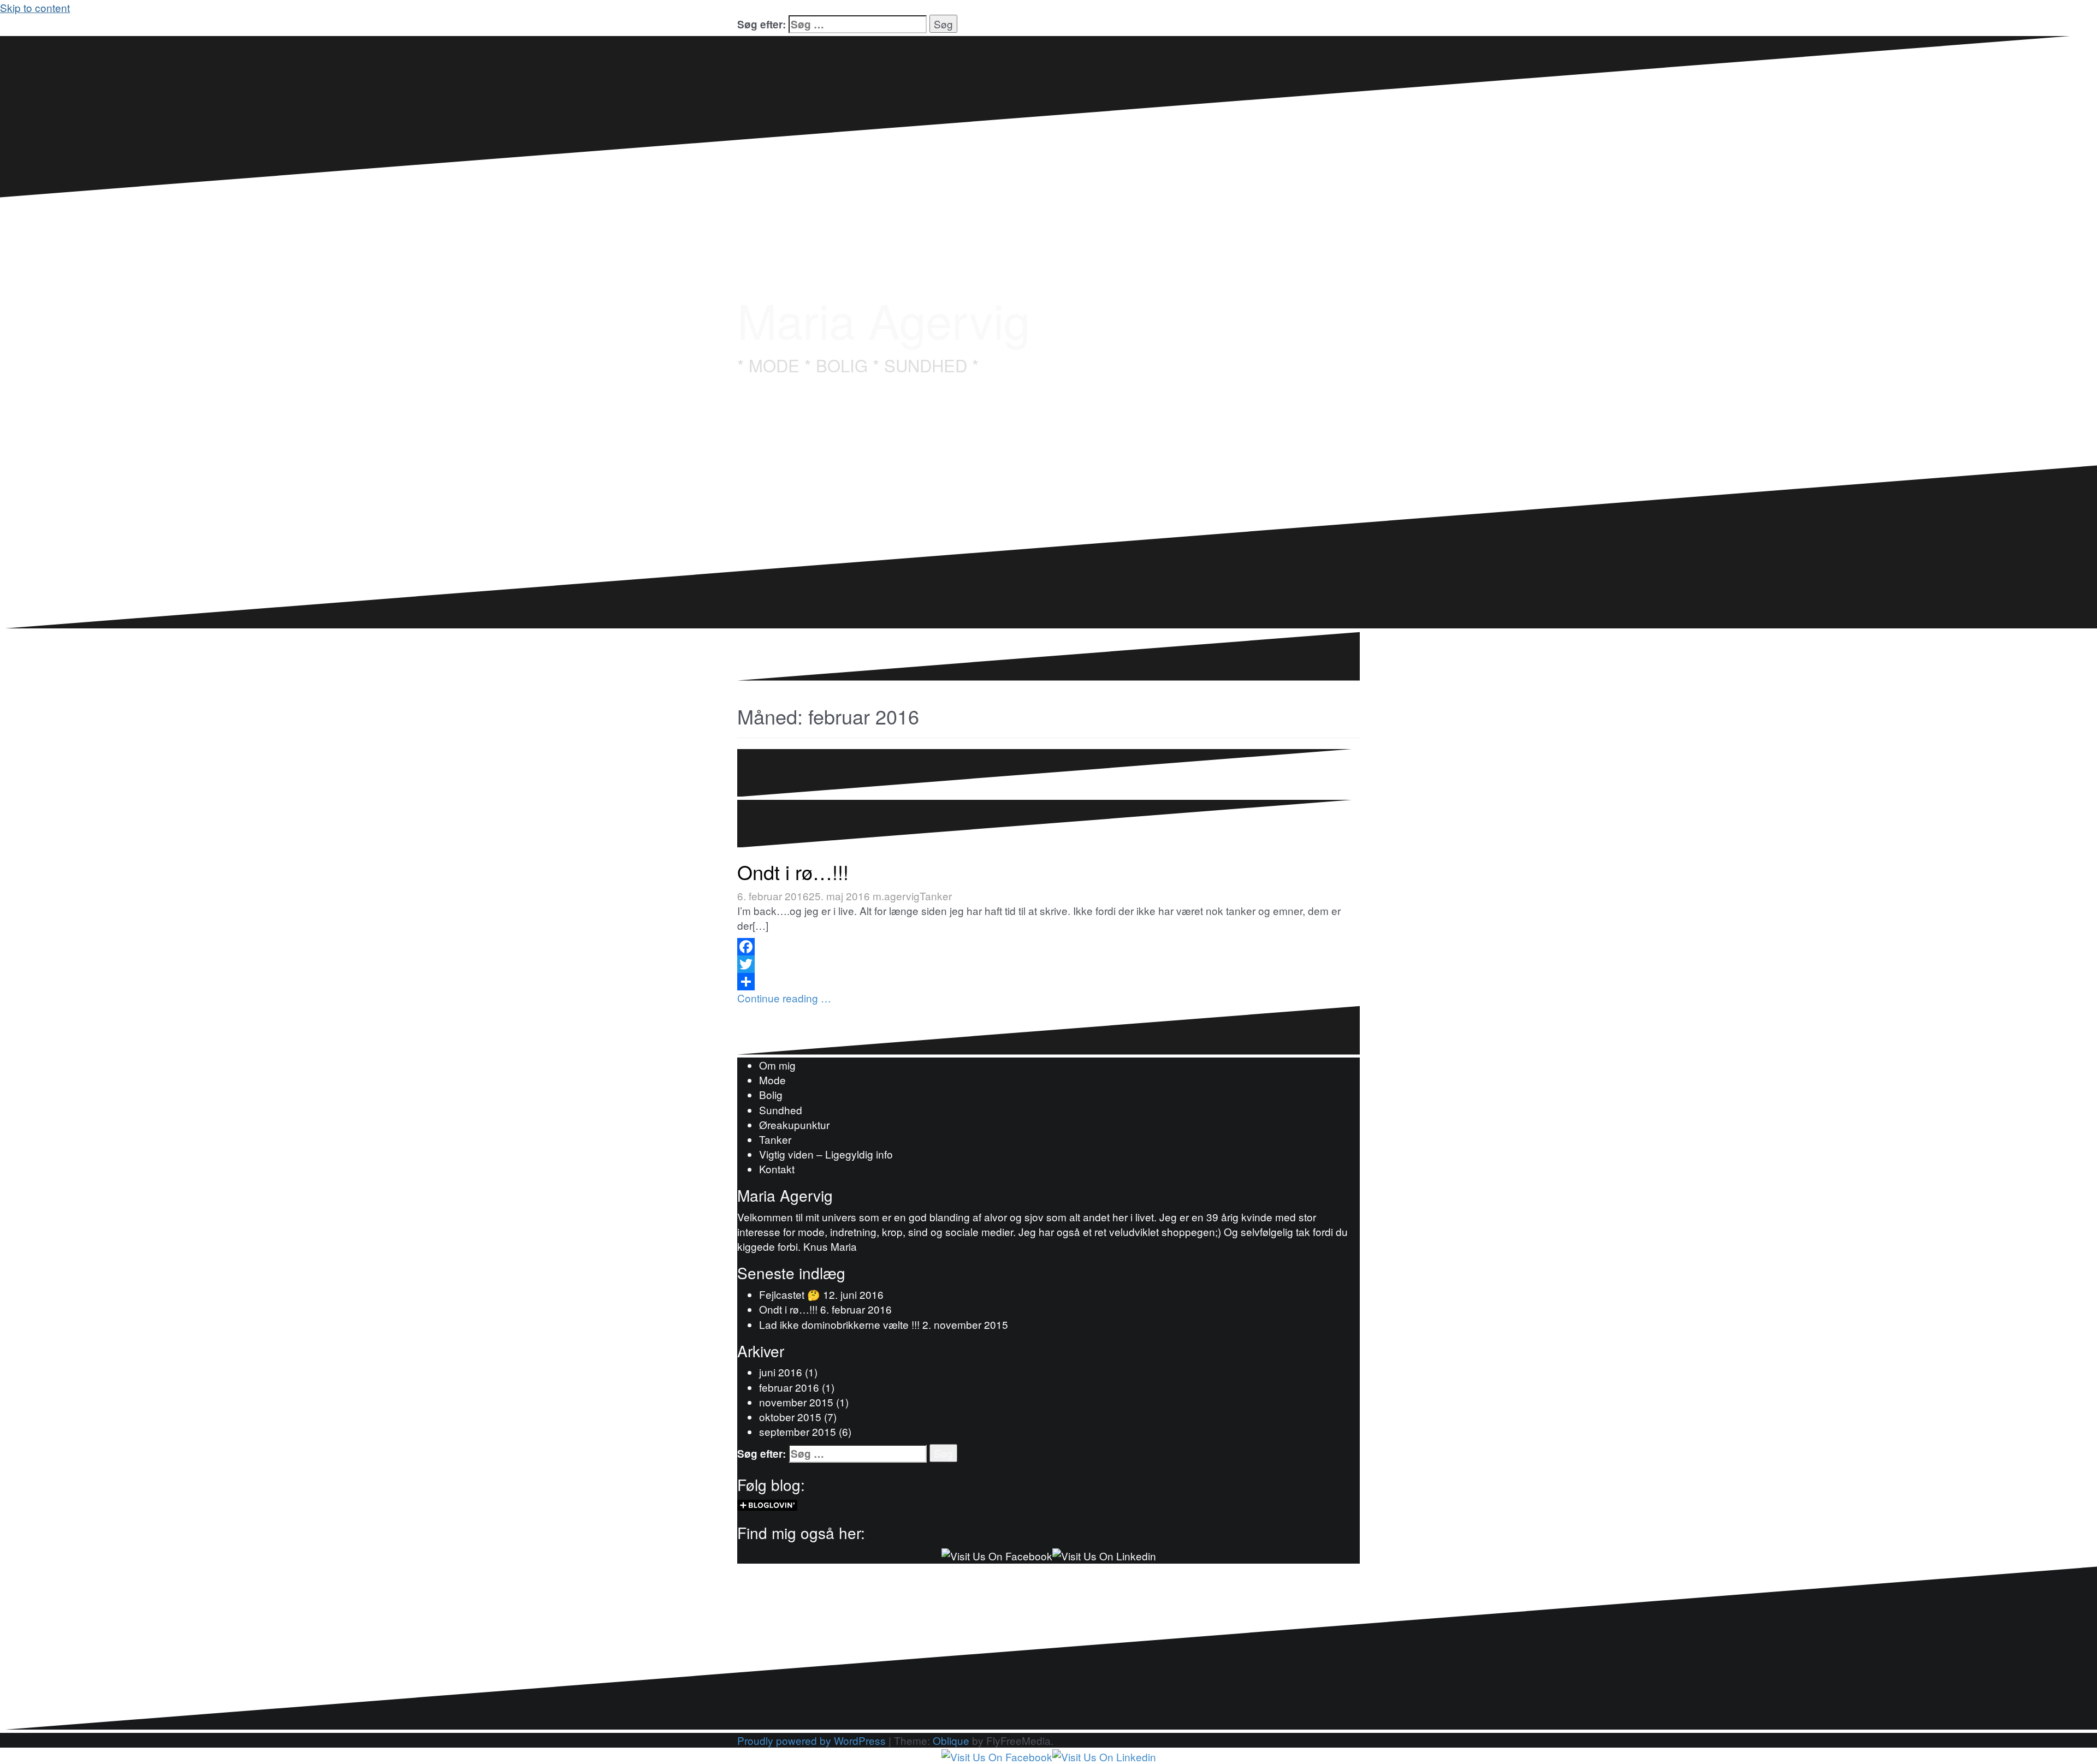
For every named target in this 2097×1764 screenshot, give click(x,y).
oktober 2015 (790, 1416)
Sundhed (781, 1110)
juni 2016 (781, 1372)
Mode (772, 1080)
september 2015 (798, 1431)
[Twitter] (1048, 964)
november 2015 (796, 1402)
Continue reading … (784, 998)
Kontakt (777, 1169)
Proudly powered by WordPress (811, 1740)
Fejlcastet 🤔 (790, 1294)
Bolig (771, 1094)
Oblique (951, 1740)
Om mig (777, 1065)
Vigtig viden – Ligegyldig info (826, 1154)
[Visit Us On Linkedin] (1104, 1554)
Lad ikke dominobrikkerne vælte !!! (839, 1324)
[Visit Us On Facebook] (997, 1554)
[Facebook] (1048, 947)
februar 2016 (789, 1387)
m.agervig (896, 896)
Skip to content (35, 7)
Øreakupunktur (794, 1124)
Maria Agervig (884, 319)
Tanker (936, 896)
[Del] (1048, 982)
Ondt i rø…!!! (793, 872)
